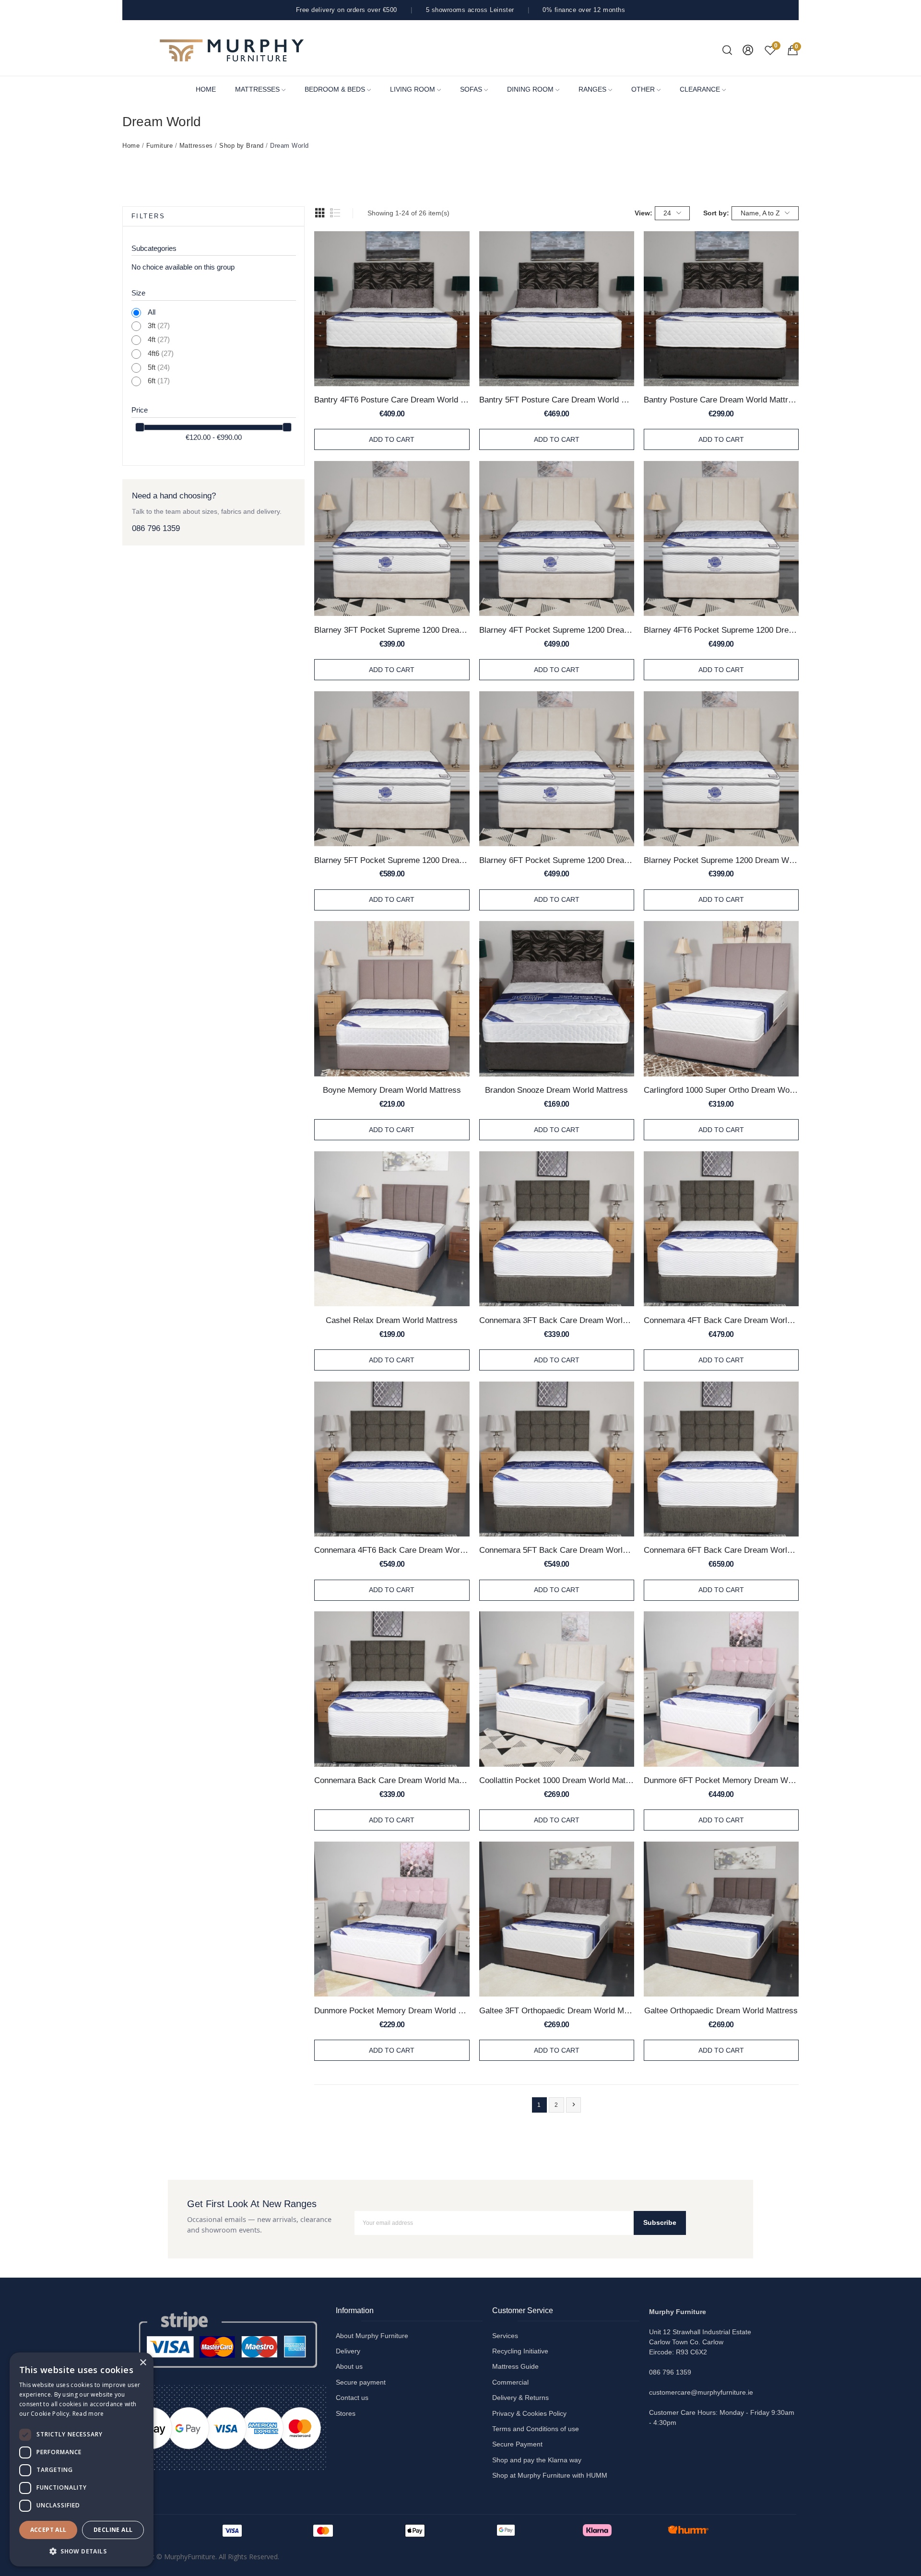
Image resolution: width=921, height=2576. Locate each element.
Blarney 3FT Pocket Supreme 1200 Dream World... (392, 630)
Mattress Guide (515, 2366)
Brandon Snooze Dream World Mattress (556, 1090)
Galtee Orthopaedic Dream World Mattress (721, 2010)
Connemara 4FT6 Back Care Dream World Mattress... (392, 1550)
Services (505, 2336)
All (152, 312)
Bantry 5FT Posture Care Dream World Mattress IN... (557, 400)
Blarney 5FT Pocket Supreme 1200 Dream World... (392, 860)
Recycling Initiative (520, 2351)
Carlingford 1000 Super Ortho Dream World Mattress (721, 1090)
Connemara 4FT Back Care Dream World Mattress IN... (721, 1320)
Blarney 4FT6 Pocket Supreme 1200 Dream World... (721, 630)
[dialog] (82, 2459)
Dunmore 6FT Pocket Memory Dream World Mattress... (721, 1780)
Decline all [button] (113, 2530)
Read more (88, 2414)
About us (349, 2366)
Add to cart (392, 439)
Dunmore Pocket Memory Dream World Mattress (392, 2010)
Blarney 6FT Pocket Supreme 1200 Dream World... (557, 860)
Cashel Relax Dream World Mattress (392, 1320)
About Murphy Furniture (372, 2336)
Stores (346, 2413)
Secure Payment (517, 2444)
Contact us (352, 2398)
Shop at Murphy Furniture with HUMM (550, 2475)
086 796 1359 (156, 528)
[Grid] (320, 213)
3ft (159, 326)
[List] (335, 213)
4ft (159, 340)
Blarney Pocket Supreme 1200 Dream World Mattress (721, 860)
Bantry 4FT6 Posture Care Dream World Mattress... (392, 400)
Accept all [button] (48, 2530)
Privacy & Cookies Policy (529, 2413)
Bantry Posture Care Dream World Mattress (721, 400)
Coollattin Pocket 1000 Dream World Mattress (557, 1780)
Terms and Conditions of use (536, 2429)
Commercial (510, 2382)
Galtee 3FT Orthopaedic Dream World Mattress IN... (557, 2010)
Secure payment (361, 2382)
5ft (159, 367)
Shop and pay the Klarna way (537, 2460)
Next (574, 2104)
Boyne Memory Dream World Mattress (392, 1090)
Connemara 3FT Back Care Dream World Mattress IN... (557, 1320)
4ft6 (161, 354)
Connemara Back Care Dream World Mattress (392, 1780)
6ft (159, 381)
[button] (82, 2551)
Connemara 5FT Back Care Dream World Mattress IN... (557, 1550)
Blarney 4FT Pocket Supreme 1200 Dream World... (557, 630)
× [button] (143, 2363)
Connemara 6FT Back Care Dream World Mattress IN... (721, 1550)
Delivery (348, 2351)
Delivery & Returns (520, 2398)
